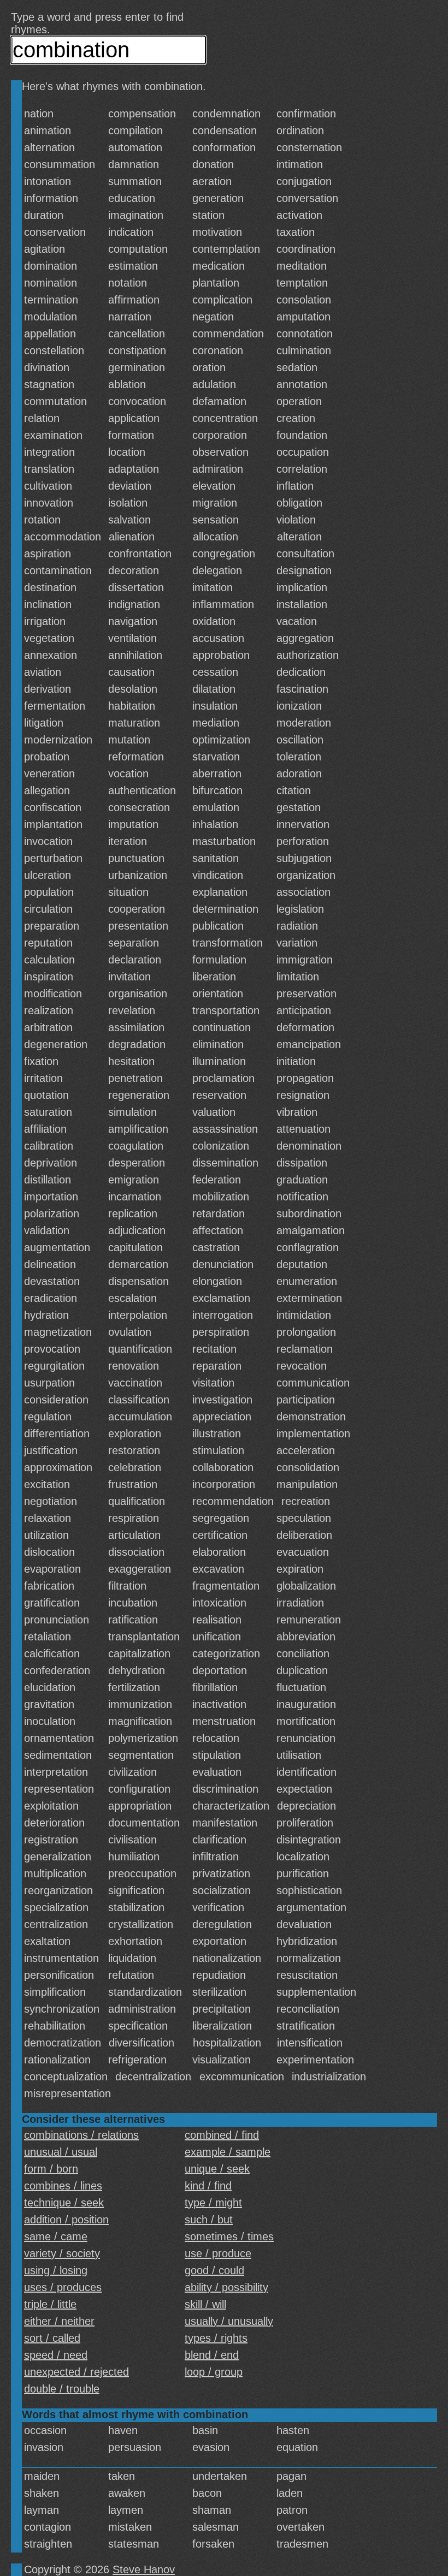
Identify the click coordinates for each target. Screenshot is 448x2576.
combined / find (222, 2135)
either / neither (59, 2321)
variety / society (62, 2253)
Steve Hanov (144, 2569)
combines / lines (63, 2186)
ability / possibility (226, 2287)
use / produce (218, 2253)
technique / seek (64, 2203)
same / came (56, 2236)
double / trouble (62, 2389)
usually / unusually (229, 2321)
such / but (209, 2220)
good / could (214, 2270)
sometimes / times (229, 2236)
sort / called (52, 2338)
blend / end (212, 2355)
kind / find (208, 2186)
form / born (51, 2169)
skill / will (205, 2304)
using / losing (56, 2270)
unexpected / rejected (76, 2372)
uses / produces (63, 2287)
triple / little (50, 2304)
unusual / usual (61, 2152)
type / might (213, 2203)
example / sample (228, 2152)
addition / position (66, 2220)
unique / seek (217, 2169)
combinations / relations (81, 2135)
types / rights (216, 2338)
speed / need (56, 2355)
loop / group (214, 2372)
